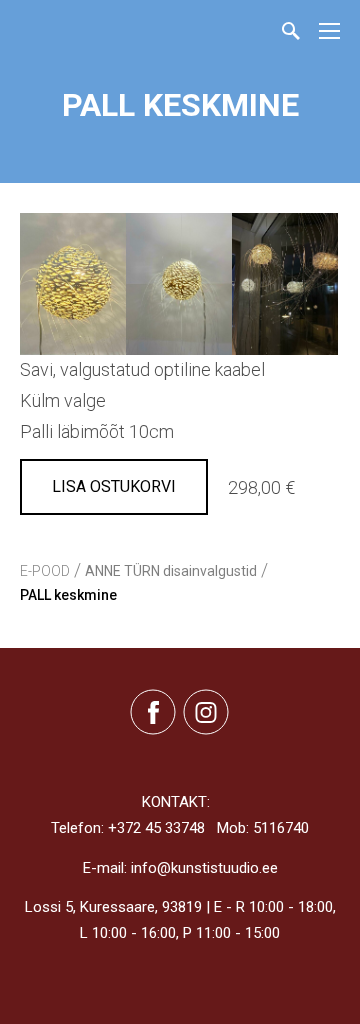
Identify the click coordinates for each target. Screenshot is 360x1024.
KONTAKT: (176, 802)
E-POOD (45, 571)
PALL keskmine (68, 595)
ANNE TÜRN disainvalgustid (171, 571)
